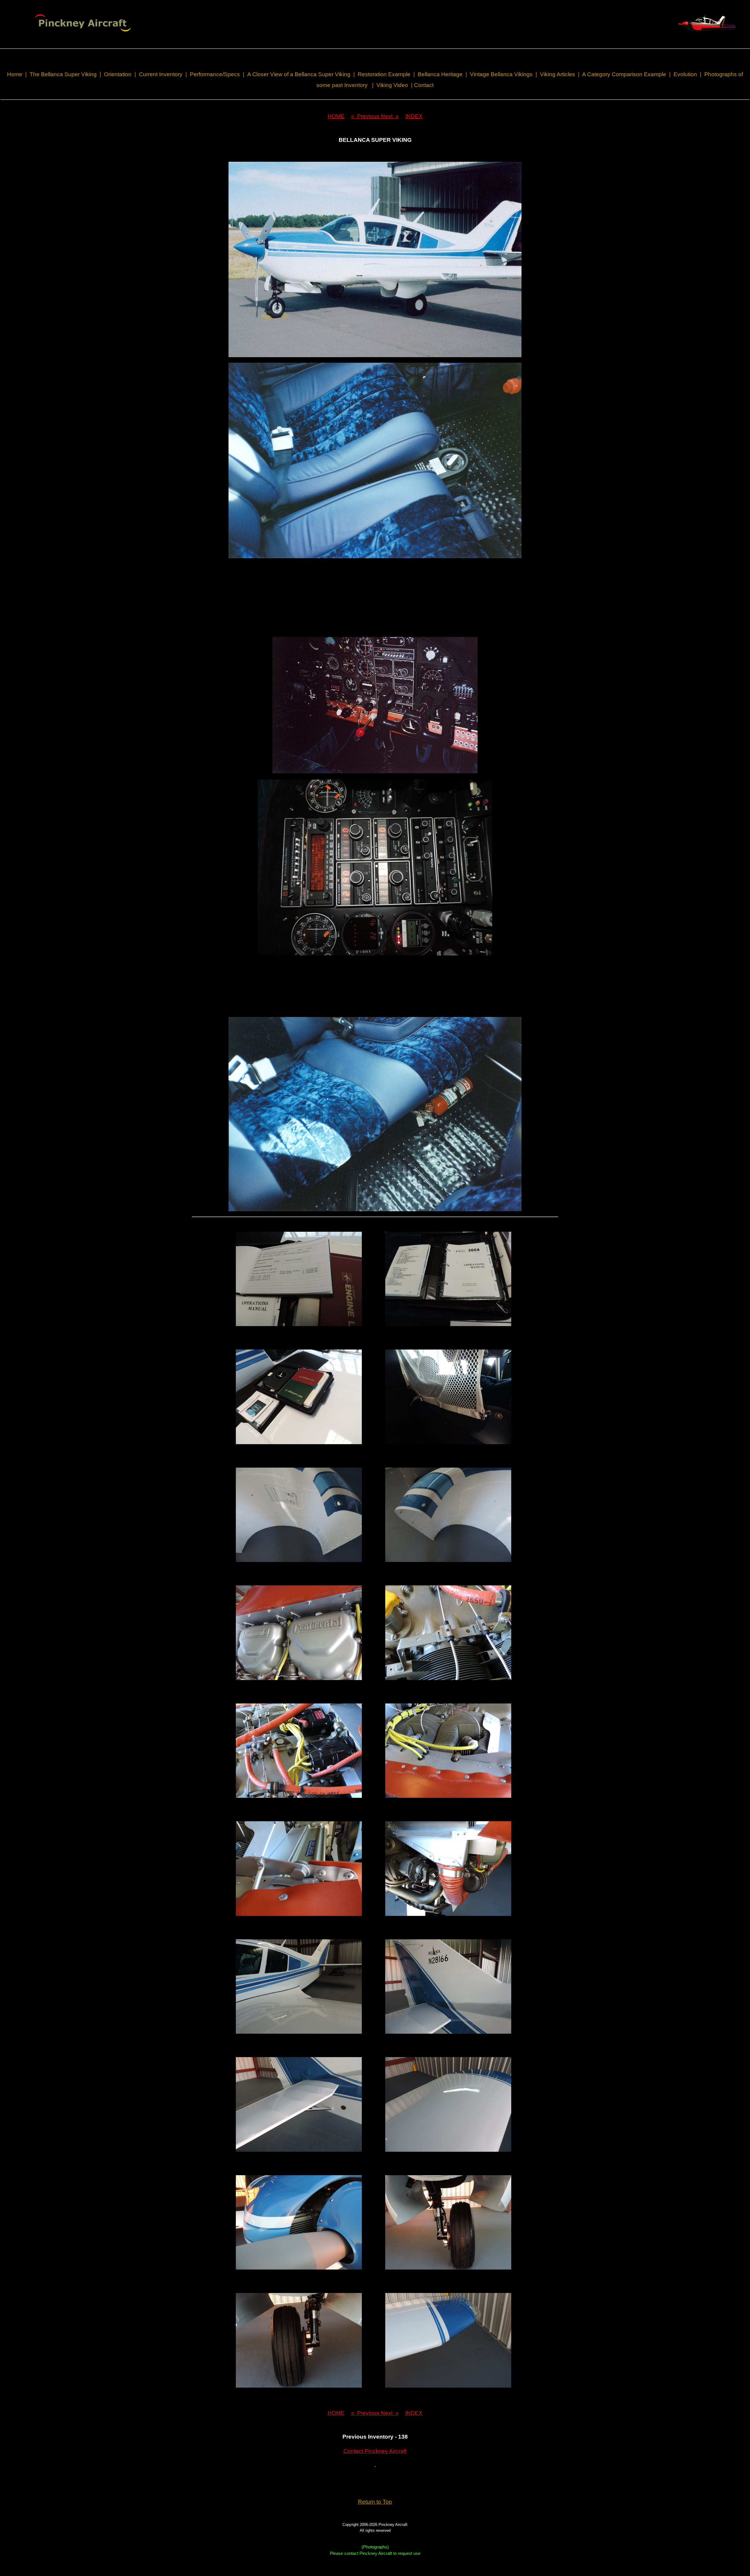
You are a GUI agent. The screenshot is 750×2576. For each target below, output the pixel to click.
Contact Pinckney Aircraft (375, 2451)
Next (390, 116)
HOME (336, 116)
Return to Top (375, 2502)
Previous (366, 116)
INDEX (414, 116)
